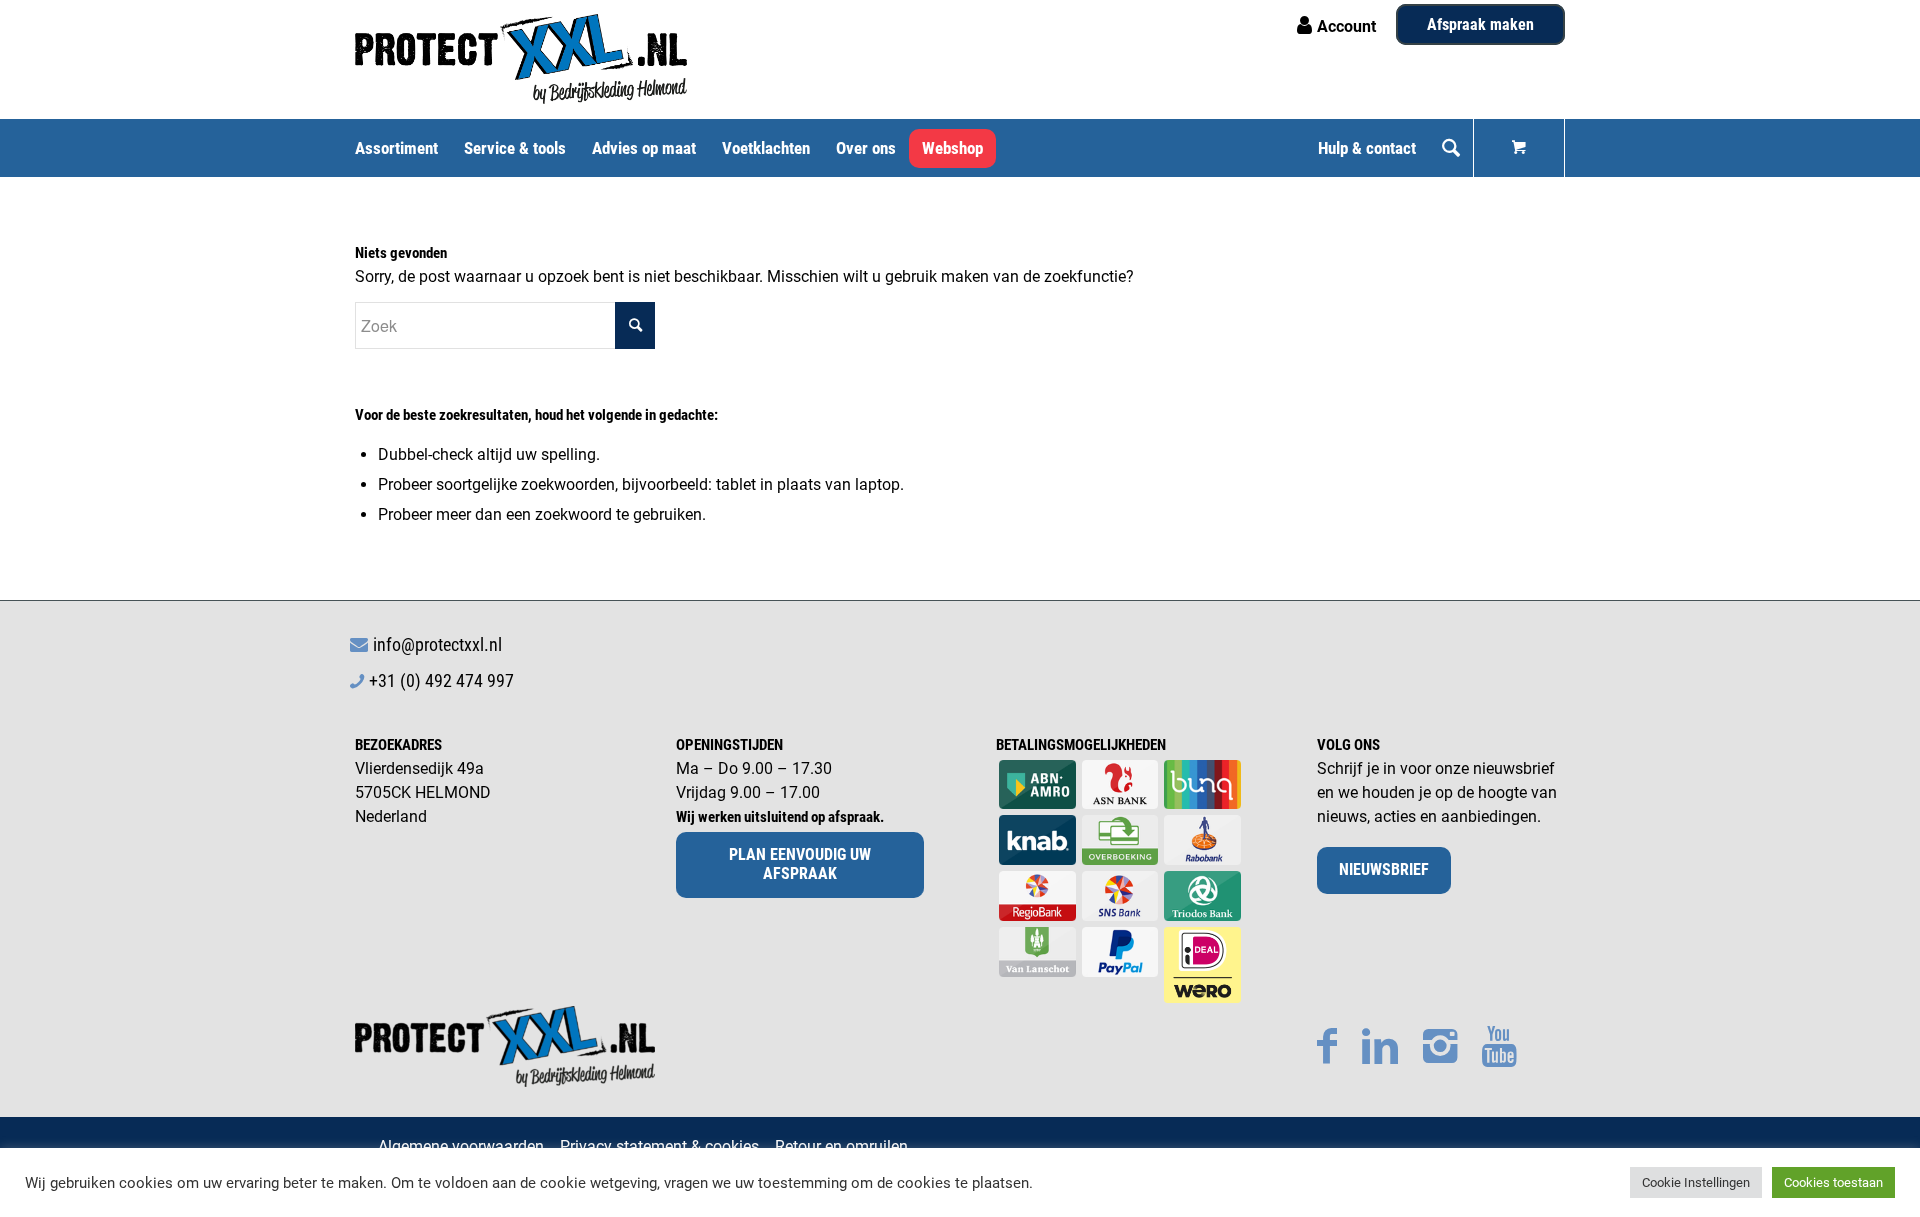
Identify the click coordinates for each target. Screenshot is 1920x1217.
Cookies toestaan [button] (1833, 1182)
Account (1346, 26)
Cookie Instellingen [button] (1696, 1182)
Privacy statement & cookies (659, 1146)
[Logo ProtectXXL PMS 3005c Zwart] (521, 59)
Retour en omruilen (841, 1146)
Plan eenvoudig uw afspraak (800, 864)
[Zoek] (1451, 148)
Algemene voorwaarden (461, 1146)
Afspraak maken (1480, 24)
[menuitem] (403, 148)
